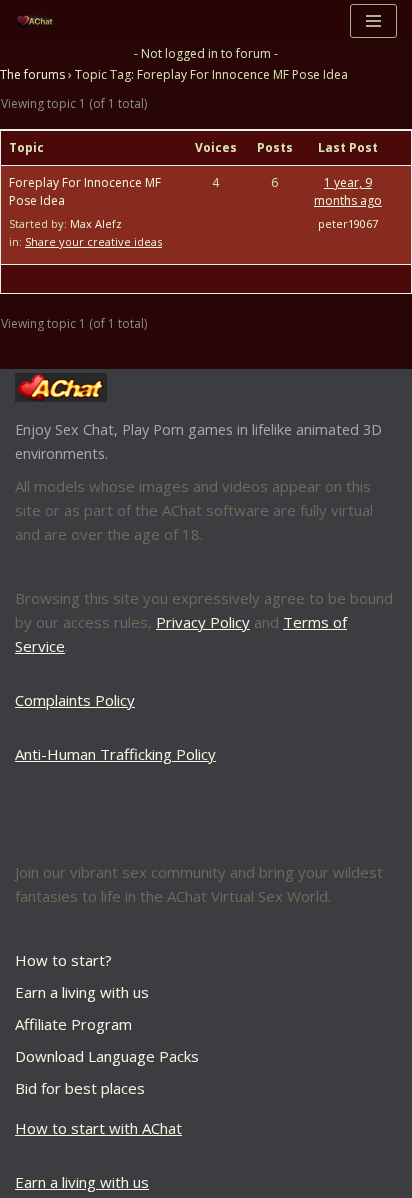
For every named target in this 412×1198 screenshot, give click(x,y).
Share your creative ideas (93, 241)
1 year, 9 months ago (348, 191)
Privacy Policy (203, 622)
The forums (32, 74)
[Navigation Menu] (373, 21)
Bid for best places (80, 1088)
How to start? (63, 960)
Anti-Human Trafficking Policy (115, 754)
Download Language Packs (107, 1056)
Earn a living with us (82, 992)
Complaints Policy (75, 700)
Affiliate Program (73, 1024)
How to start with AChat (98, 1128)
